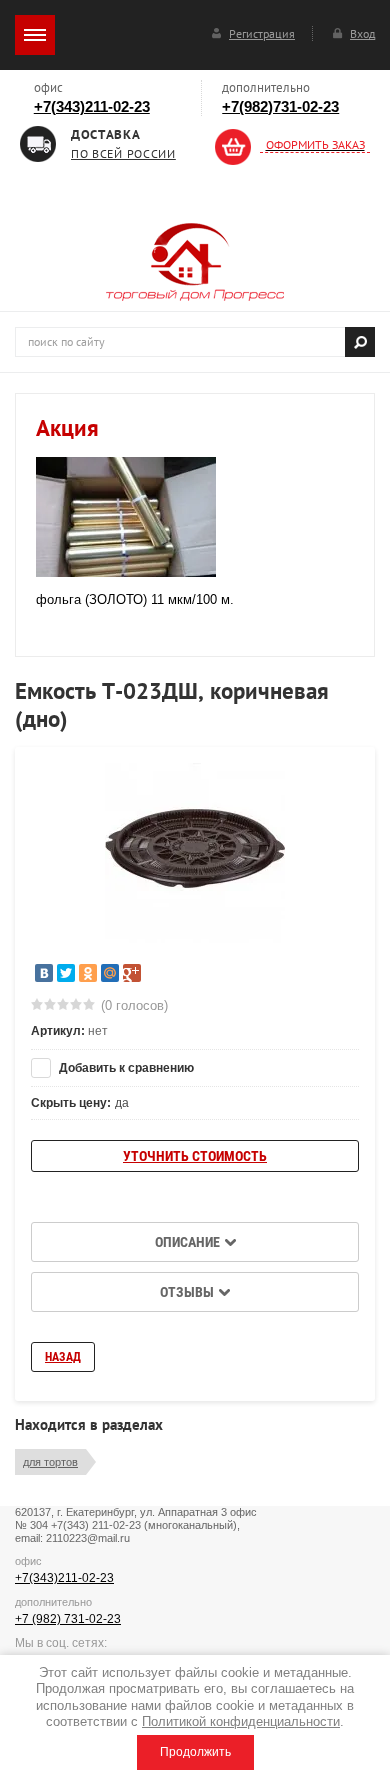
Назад (63, 1357)
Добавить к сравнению (125, 1068)
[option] (195, 853)
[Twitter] (66, 973)
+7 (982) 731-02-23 (68, 1619)
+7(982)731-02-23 (280, 106)
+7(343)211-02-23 (92, 106)
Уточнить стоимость (195, 1156)
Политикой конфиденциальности (241, 1721)
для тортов (50, 1462)
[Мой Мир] (110, 973)
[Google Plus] (132, 973)
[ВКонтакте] (44, 973)
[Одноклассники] (88, 973)
